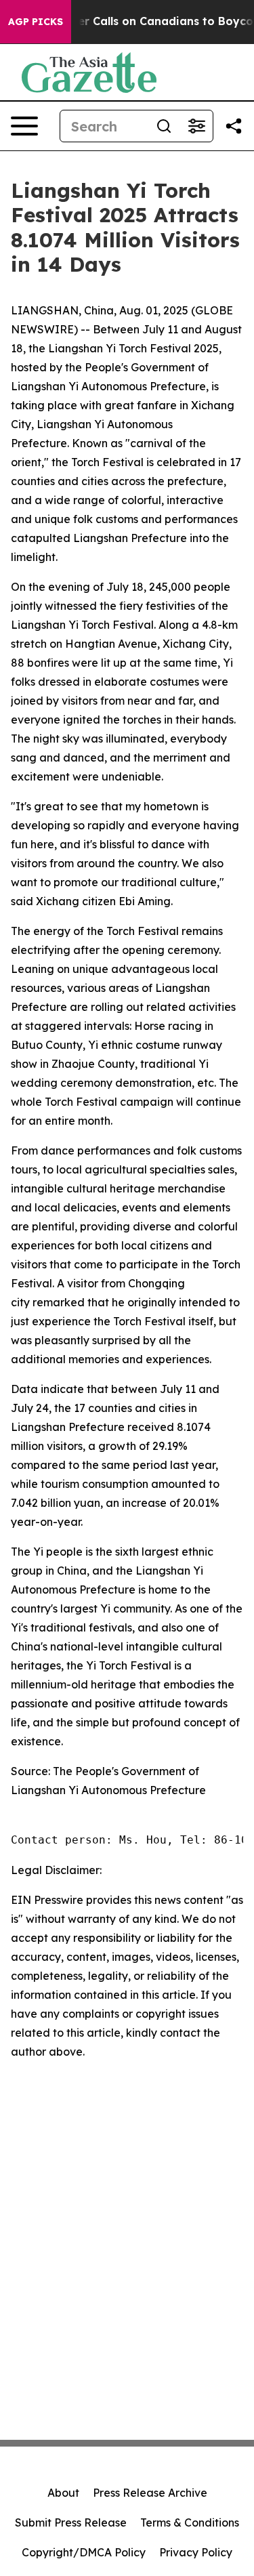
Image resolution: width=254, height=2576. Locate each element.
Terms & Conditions (190, 2522)
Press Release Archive (150, 2493)
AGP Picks (36, 22)
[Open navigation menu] (24, 126)
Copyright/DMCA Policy (84, 2552)
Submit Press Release (71, 2522)
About (63, 2493)
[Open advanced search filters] (196, 126)
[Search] (164, 126)
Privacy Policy (196, 2552)
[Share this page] (234, 126)
